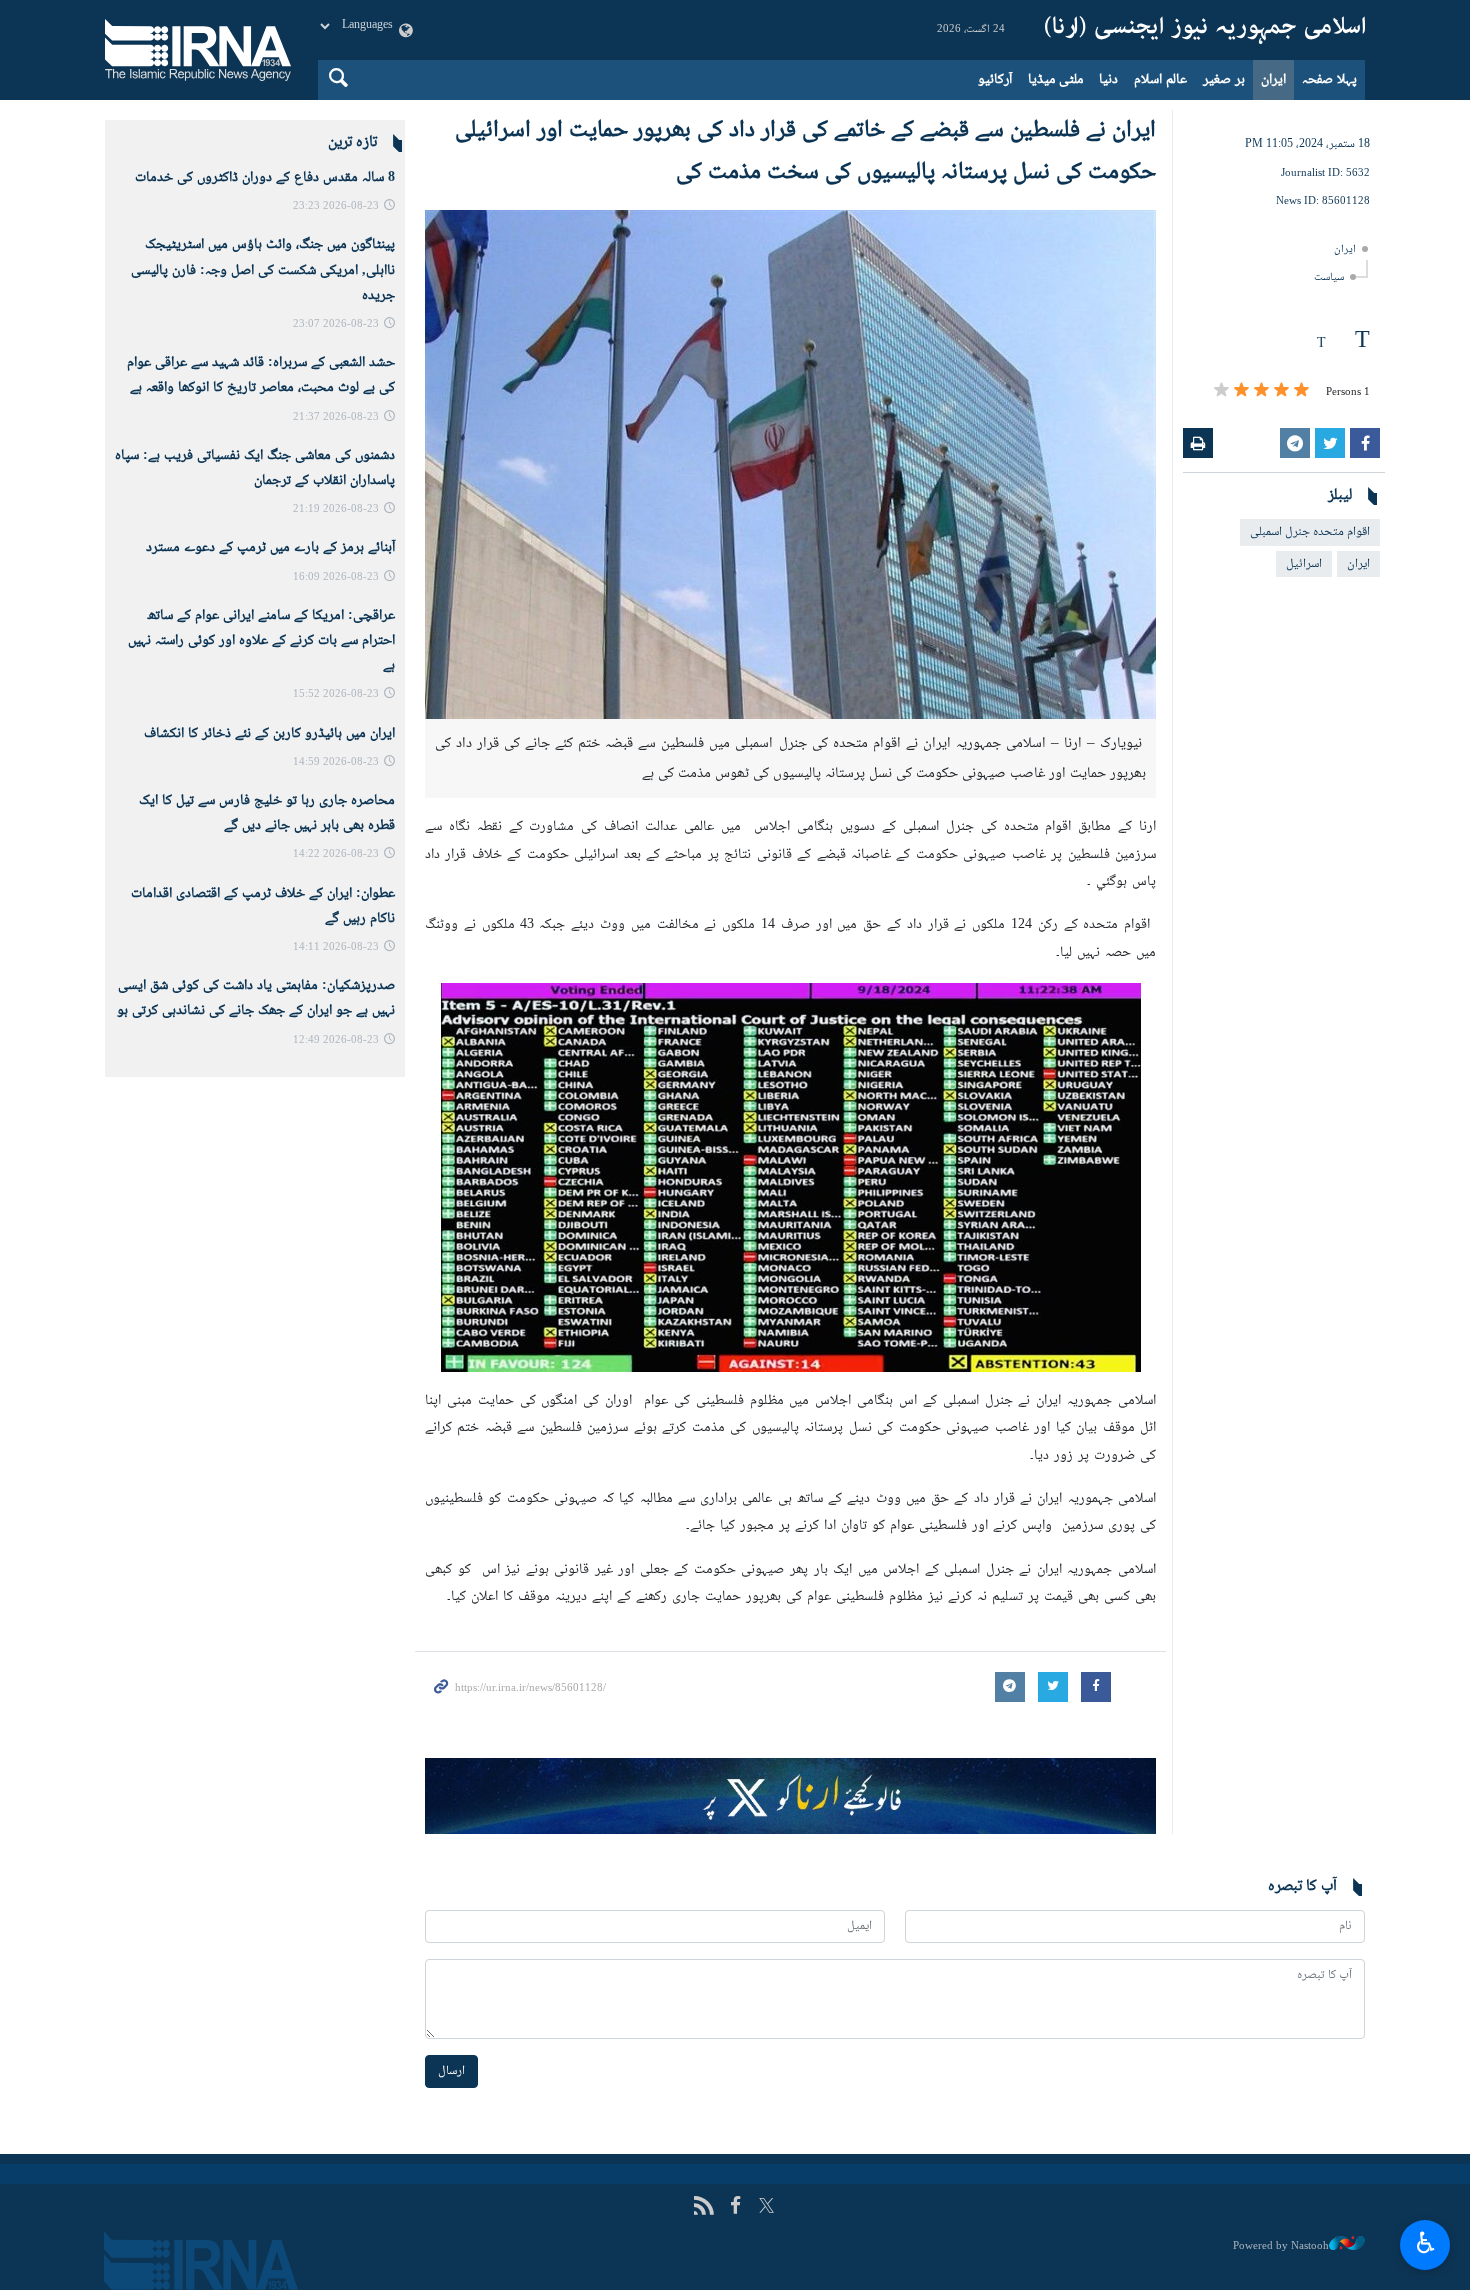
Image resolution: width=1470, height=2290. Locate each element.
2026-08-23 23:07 (336, 324)
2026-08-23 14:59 (336, 762)
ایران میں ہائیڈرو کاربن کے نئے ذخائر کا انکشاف (269, 734)
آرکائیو (995, 80)
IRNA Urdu (1205, 30)
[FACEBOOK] (735, 2207)
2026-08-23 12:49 (336, 1040)
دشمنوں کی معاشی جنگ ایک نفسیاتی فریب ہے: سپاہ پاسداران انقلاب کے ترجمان (255, 468)
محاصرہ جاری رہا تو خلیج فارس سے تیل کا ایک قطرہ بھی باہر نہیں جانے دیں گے (267, 813)
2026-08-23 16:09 (336, 577)
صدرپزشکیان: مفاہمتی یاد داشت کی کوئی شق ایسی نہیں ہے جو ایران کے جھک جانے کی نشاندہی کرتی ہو (256, 998)
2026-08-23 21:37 (336, 417)
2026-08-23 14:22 (336, 854)
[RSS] (703, 2207)
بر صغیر (1224, 80)
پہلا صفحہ (1329, 80)
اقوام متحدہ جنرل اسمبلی (1310, 532)
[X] (766, 2207)
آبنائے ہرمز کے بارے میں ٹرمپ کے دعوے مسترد (270, 548)
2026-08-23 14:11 (336, 947)
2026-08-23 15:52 (336, 694)
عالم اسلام (1160, 80)
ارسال (451, 2071)
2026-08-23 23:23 (336, 206)
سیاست (1329, 277)
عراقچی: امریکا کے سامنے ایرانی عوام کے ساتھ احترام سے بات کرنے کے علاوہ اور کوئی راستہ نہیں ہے (261, 641)
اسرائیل (1304, 564)
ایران (1273, 80)
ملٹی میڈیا (1055, 80)
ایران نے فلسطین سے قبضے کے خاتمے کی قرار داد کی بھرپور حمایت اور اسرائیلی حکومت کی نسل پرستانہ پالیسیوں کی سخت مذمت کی (805, 151)
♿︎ (1425, 2242)
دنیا (1108, 80)
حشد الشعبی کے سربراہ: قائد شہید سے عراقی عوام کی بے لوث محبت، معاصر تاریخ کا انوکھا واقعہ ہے (261, 375)
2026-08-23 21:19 (336, 509)
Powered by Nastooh (1281, 2246)
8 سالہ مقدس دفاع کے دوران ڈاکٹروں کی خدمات (265, 178)
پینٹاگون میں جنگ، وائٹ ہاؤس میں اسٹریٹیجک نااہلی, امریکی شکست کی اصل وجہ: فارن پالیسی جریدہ (263, 270)
